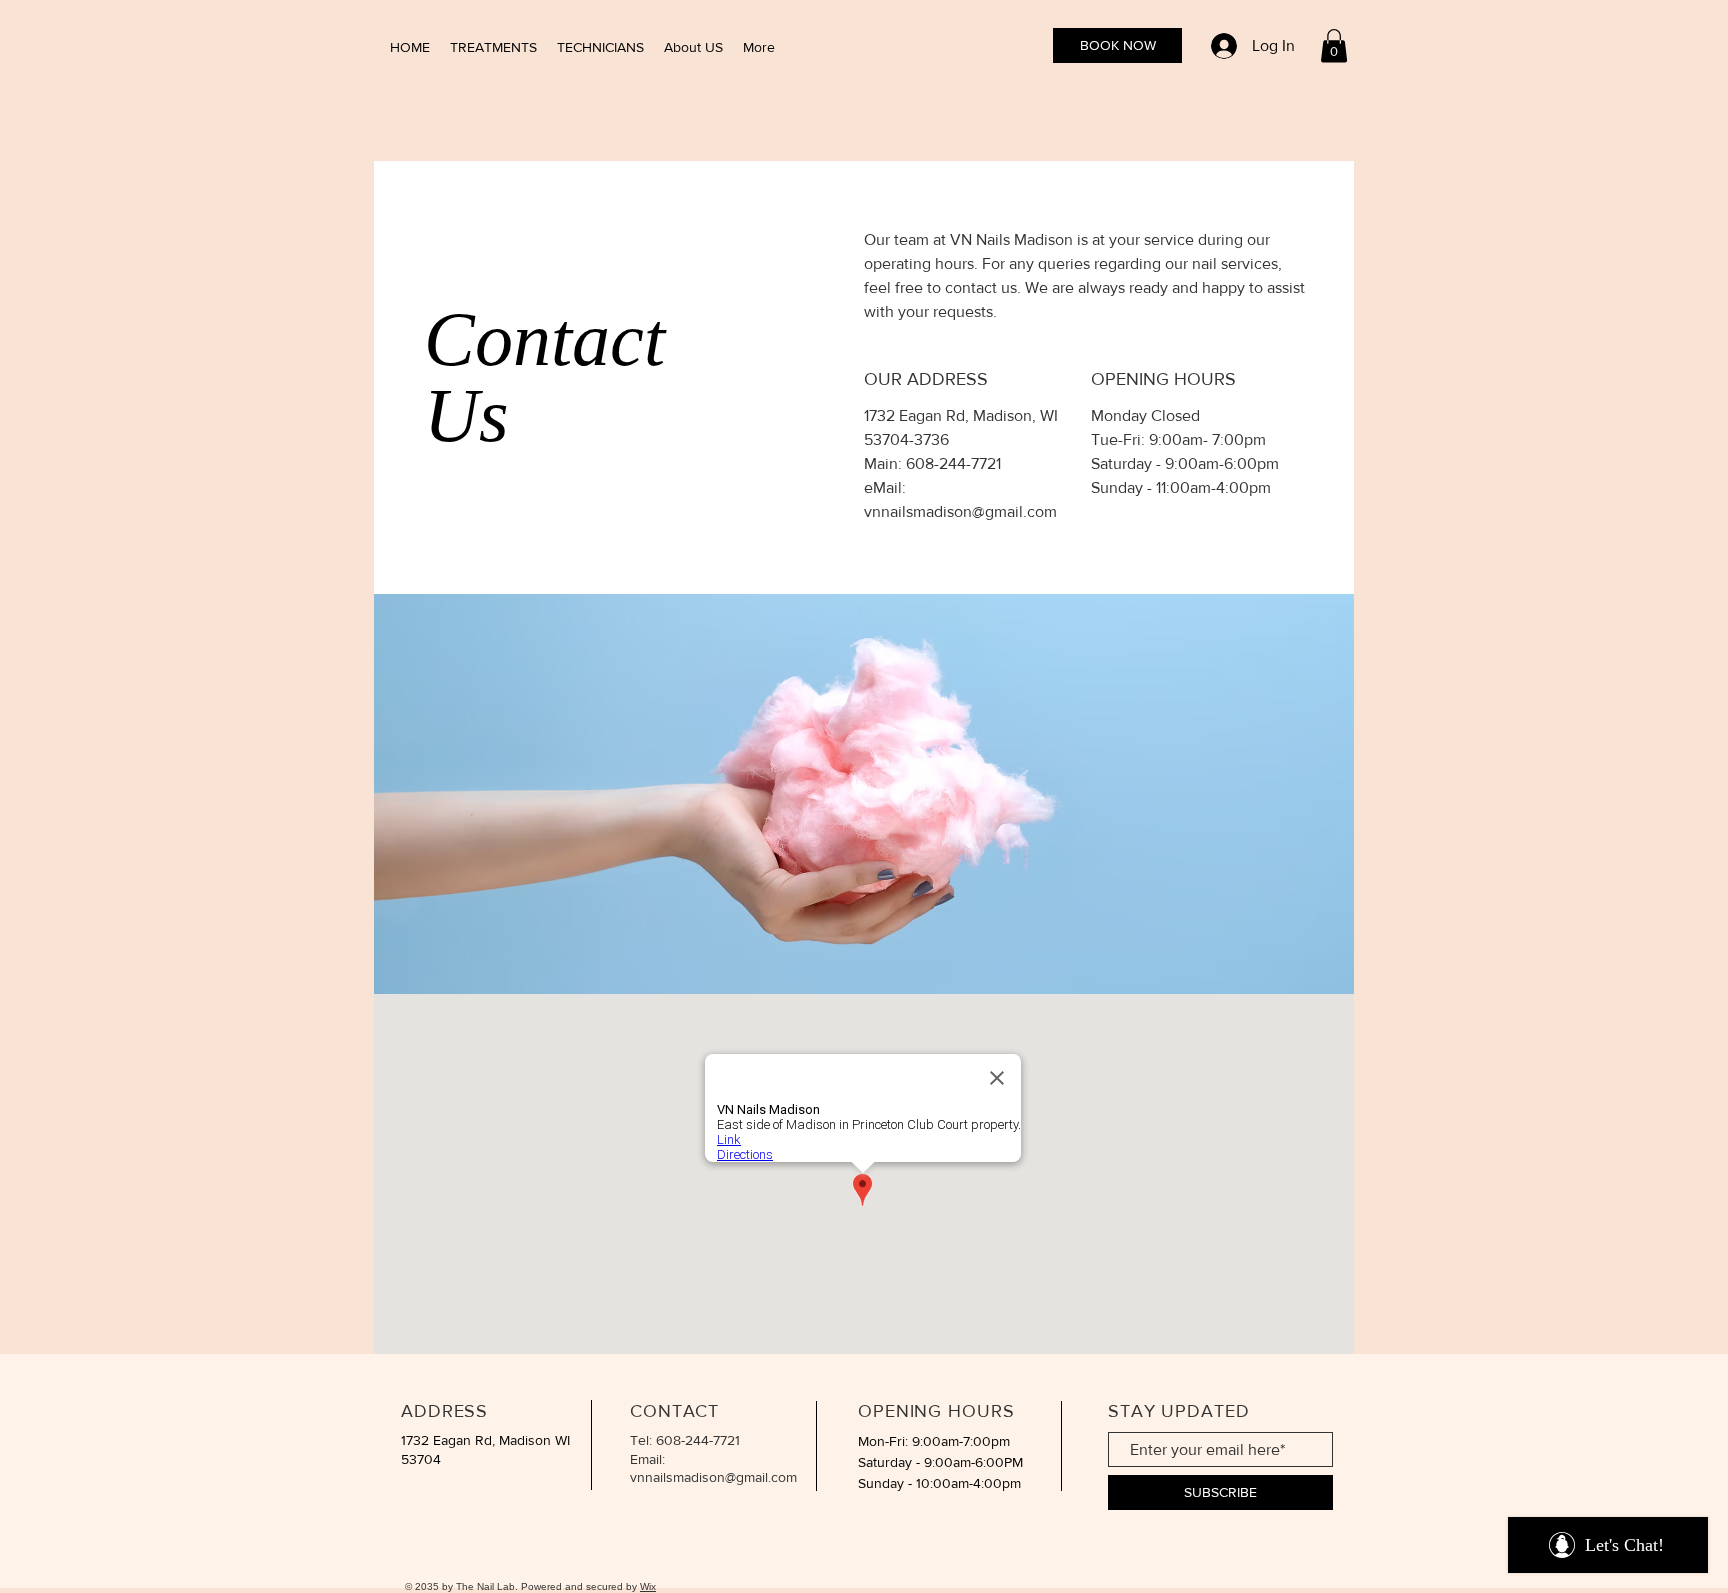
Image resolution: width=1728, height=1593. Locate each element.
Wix (648, 1586)
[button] (1334, 45)
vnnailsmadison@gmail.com (960, 511)
